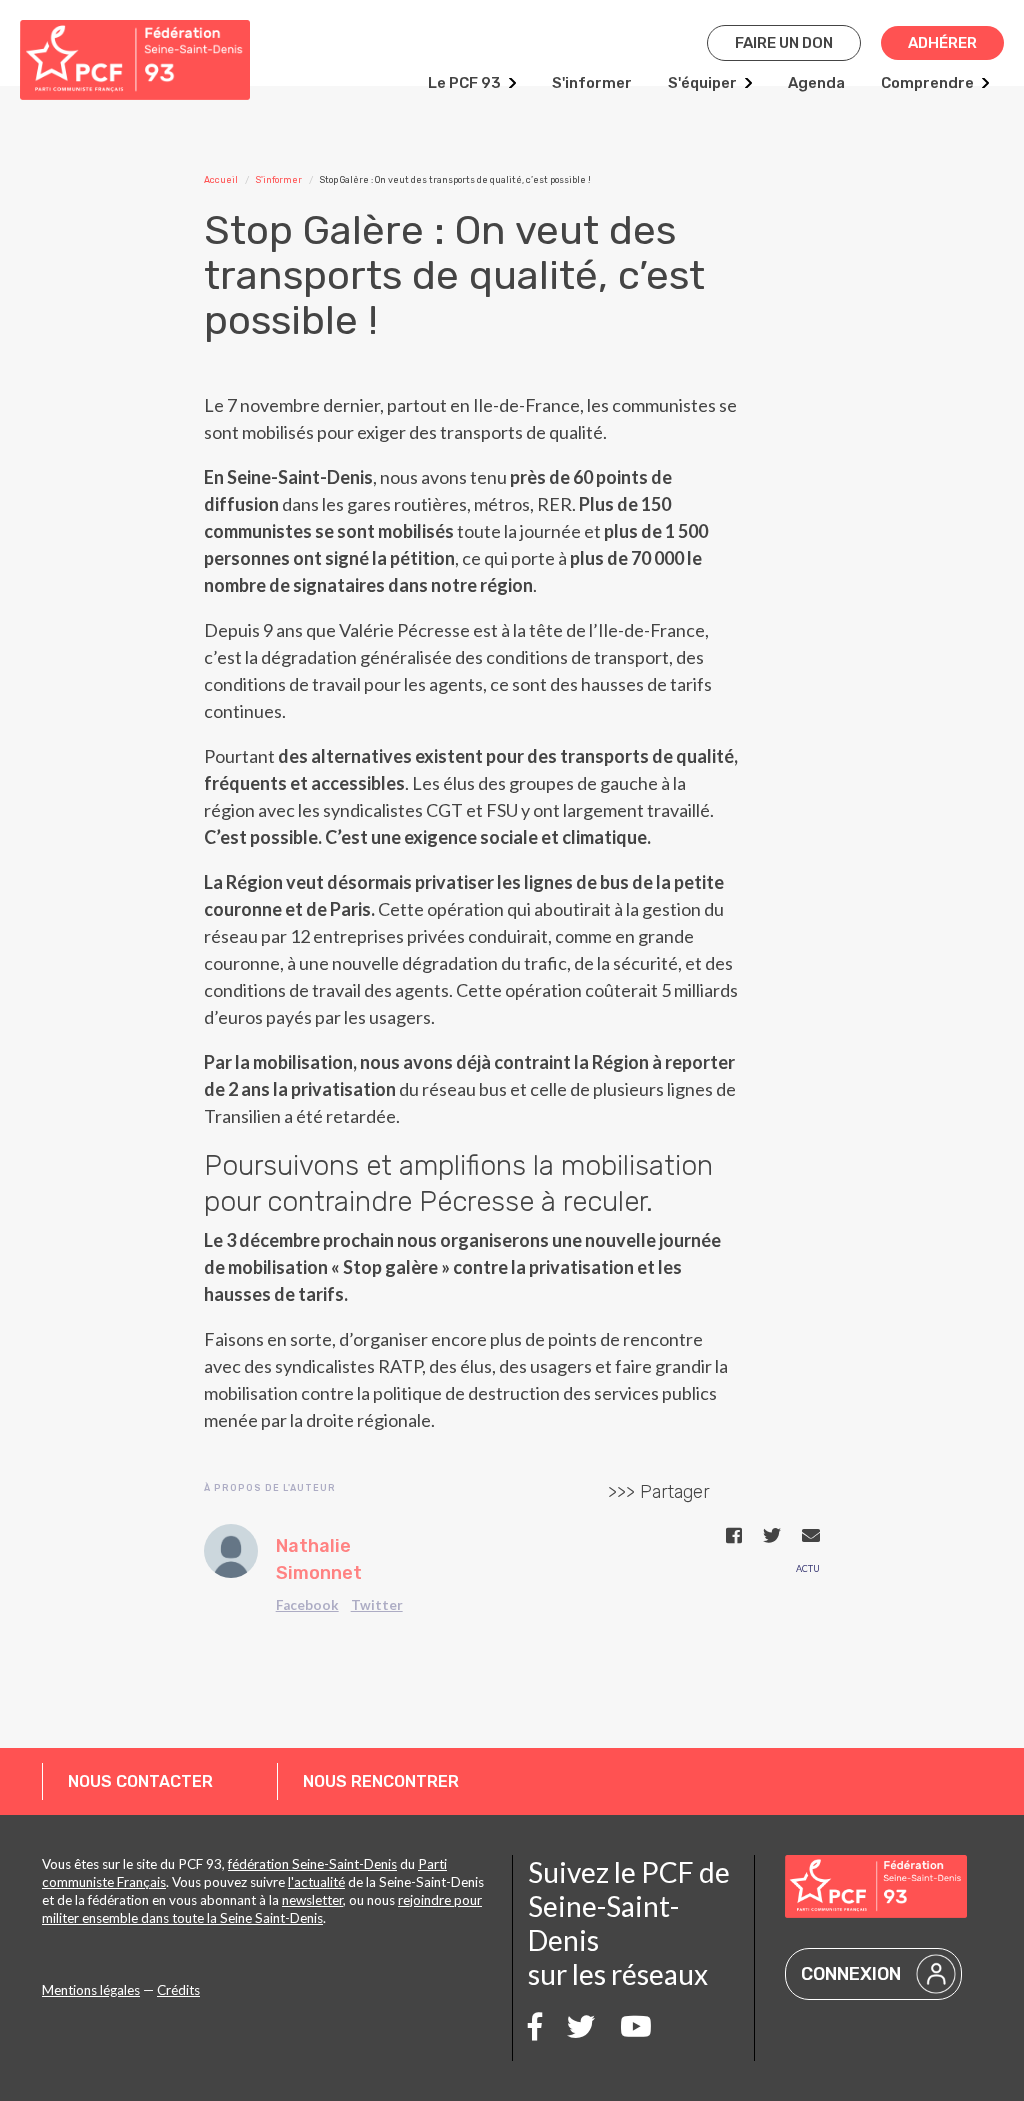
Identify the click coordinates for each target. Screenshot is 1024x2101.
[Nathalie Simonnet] (231, 1551)
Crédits (178, 1990)
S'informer (592, 83)
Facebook (307, 1605)
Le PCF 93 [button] (464, 83)
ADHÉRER (942, 43)
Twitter (377, 1605)
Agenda (816, 83)
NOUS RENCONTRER (381, 1781)
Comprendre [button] (927, 83)
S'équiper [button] (702, 83)
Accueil (221, 180)
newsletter (312, 1900)
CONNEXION (851, 1974)
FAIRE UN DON (784, 43)
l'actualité (316, 1882)
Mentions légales (91, 1990)
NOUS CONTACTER (140, 1781)
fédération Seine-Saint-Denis (312, 1864)
